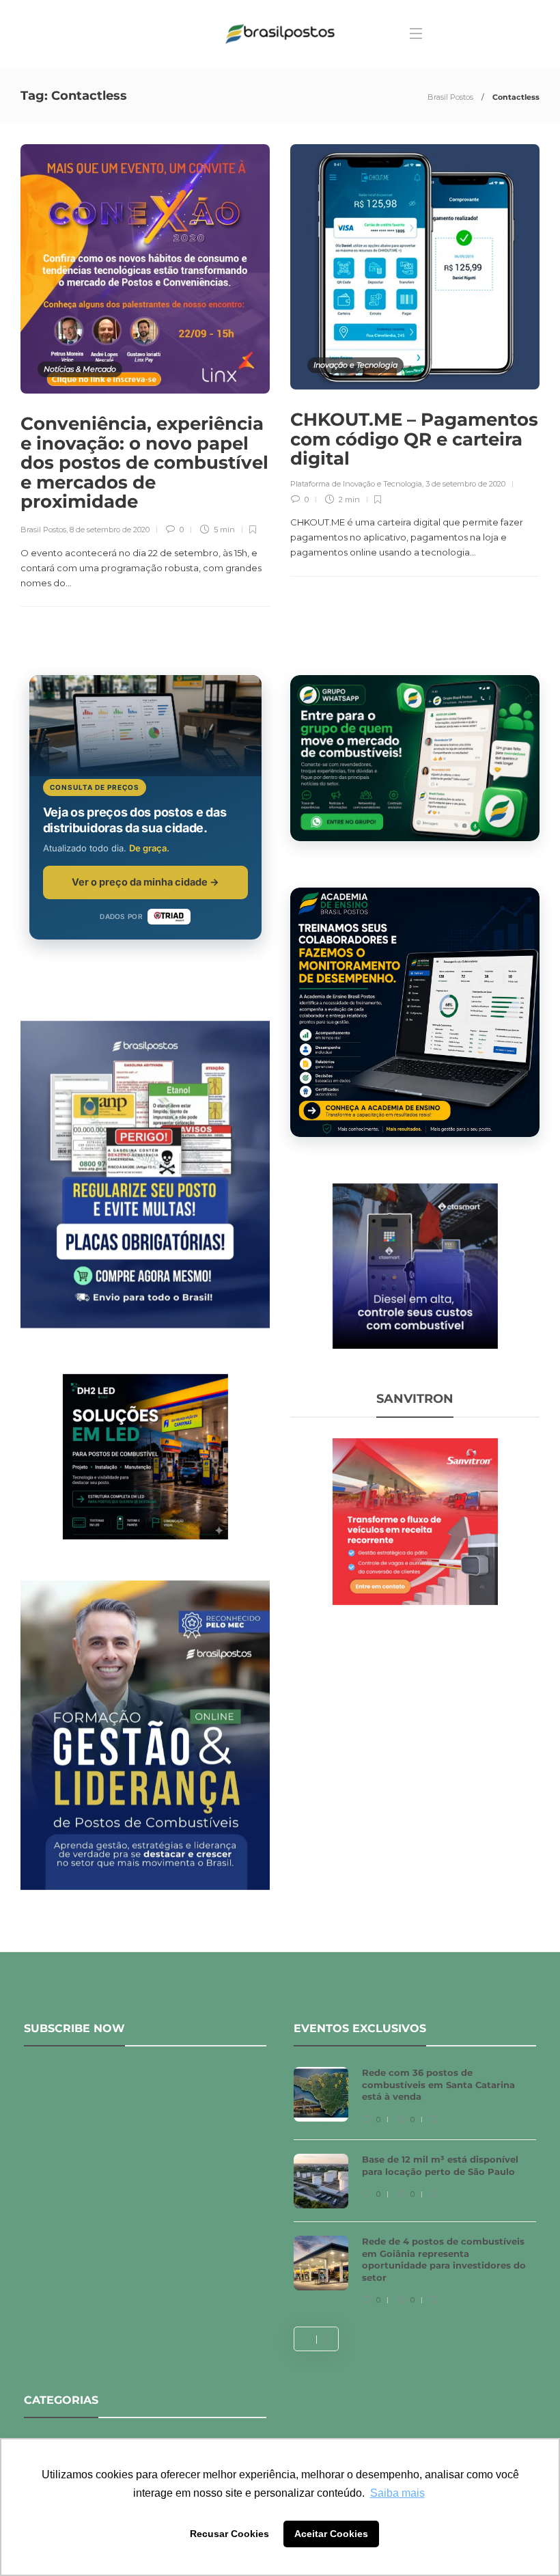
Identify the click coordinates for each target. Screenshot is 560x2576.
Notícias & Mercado (80, 369)
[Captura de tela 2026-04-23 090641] (415, 1520)
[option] (415, 2187)
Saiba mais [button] (397, 2493)
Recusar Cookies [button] (229, 2534)
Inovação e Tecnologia (355, 365)
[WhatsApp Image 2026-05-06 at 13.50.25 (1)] (145, 1455)
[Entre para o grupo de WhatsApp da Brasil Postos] (415, 758)
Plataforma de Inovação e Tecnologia (356, 484)
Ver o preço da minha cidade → (145, 882)
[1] (415, 1265)
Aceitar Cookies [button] (331, 2534)
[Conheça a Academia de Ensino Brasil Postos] (415, 1012)
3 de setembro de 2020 (465, 484)
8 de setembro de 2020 (110, 530)
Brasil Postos (450, 97)
